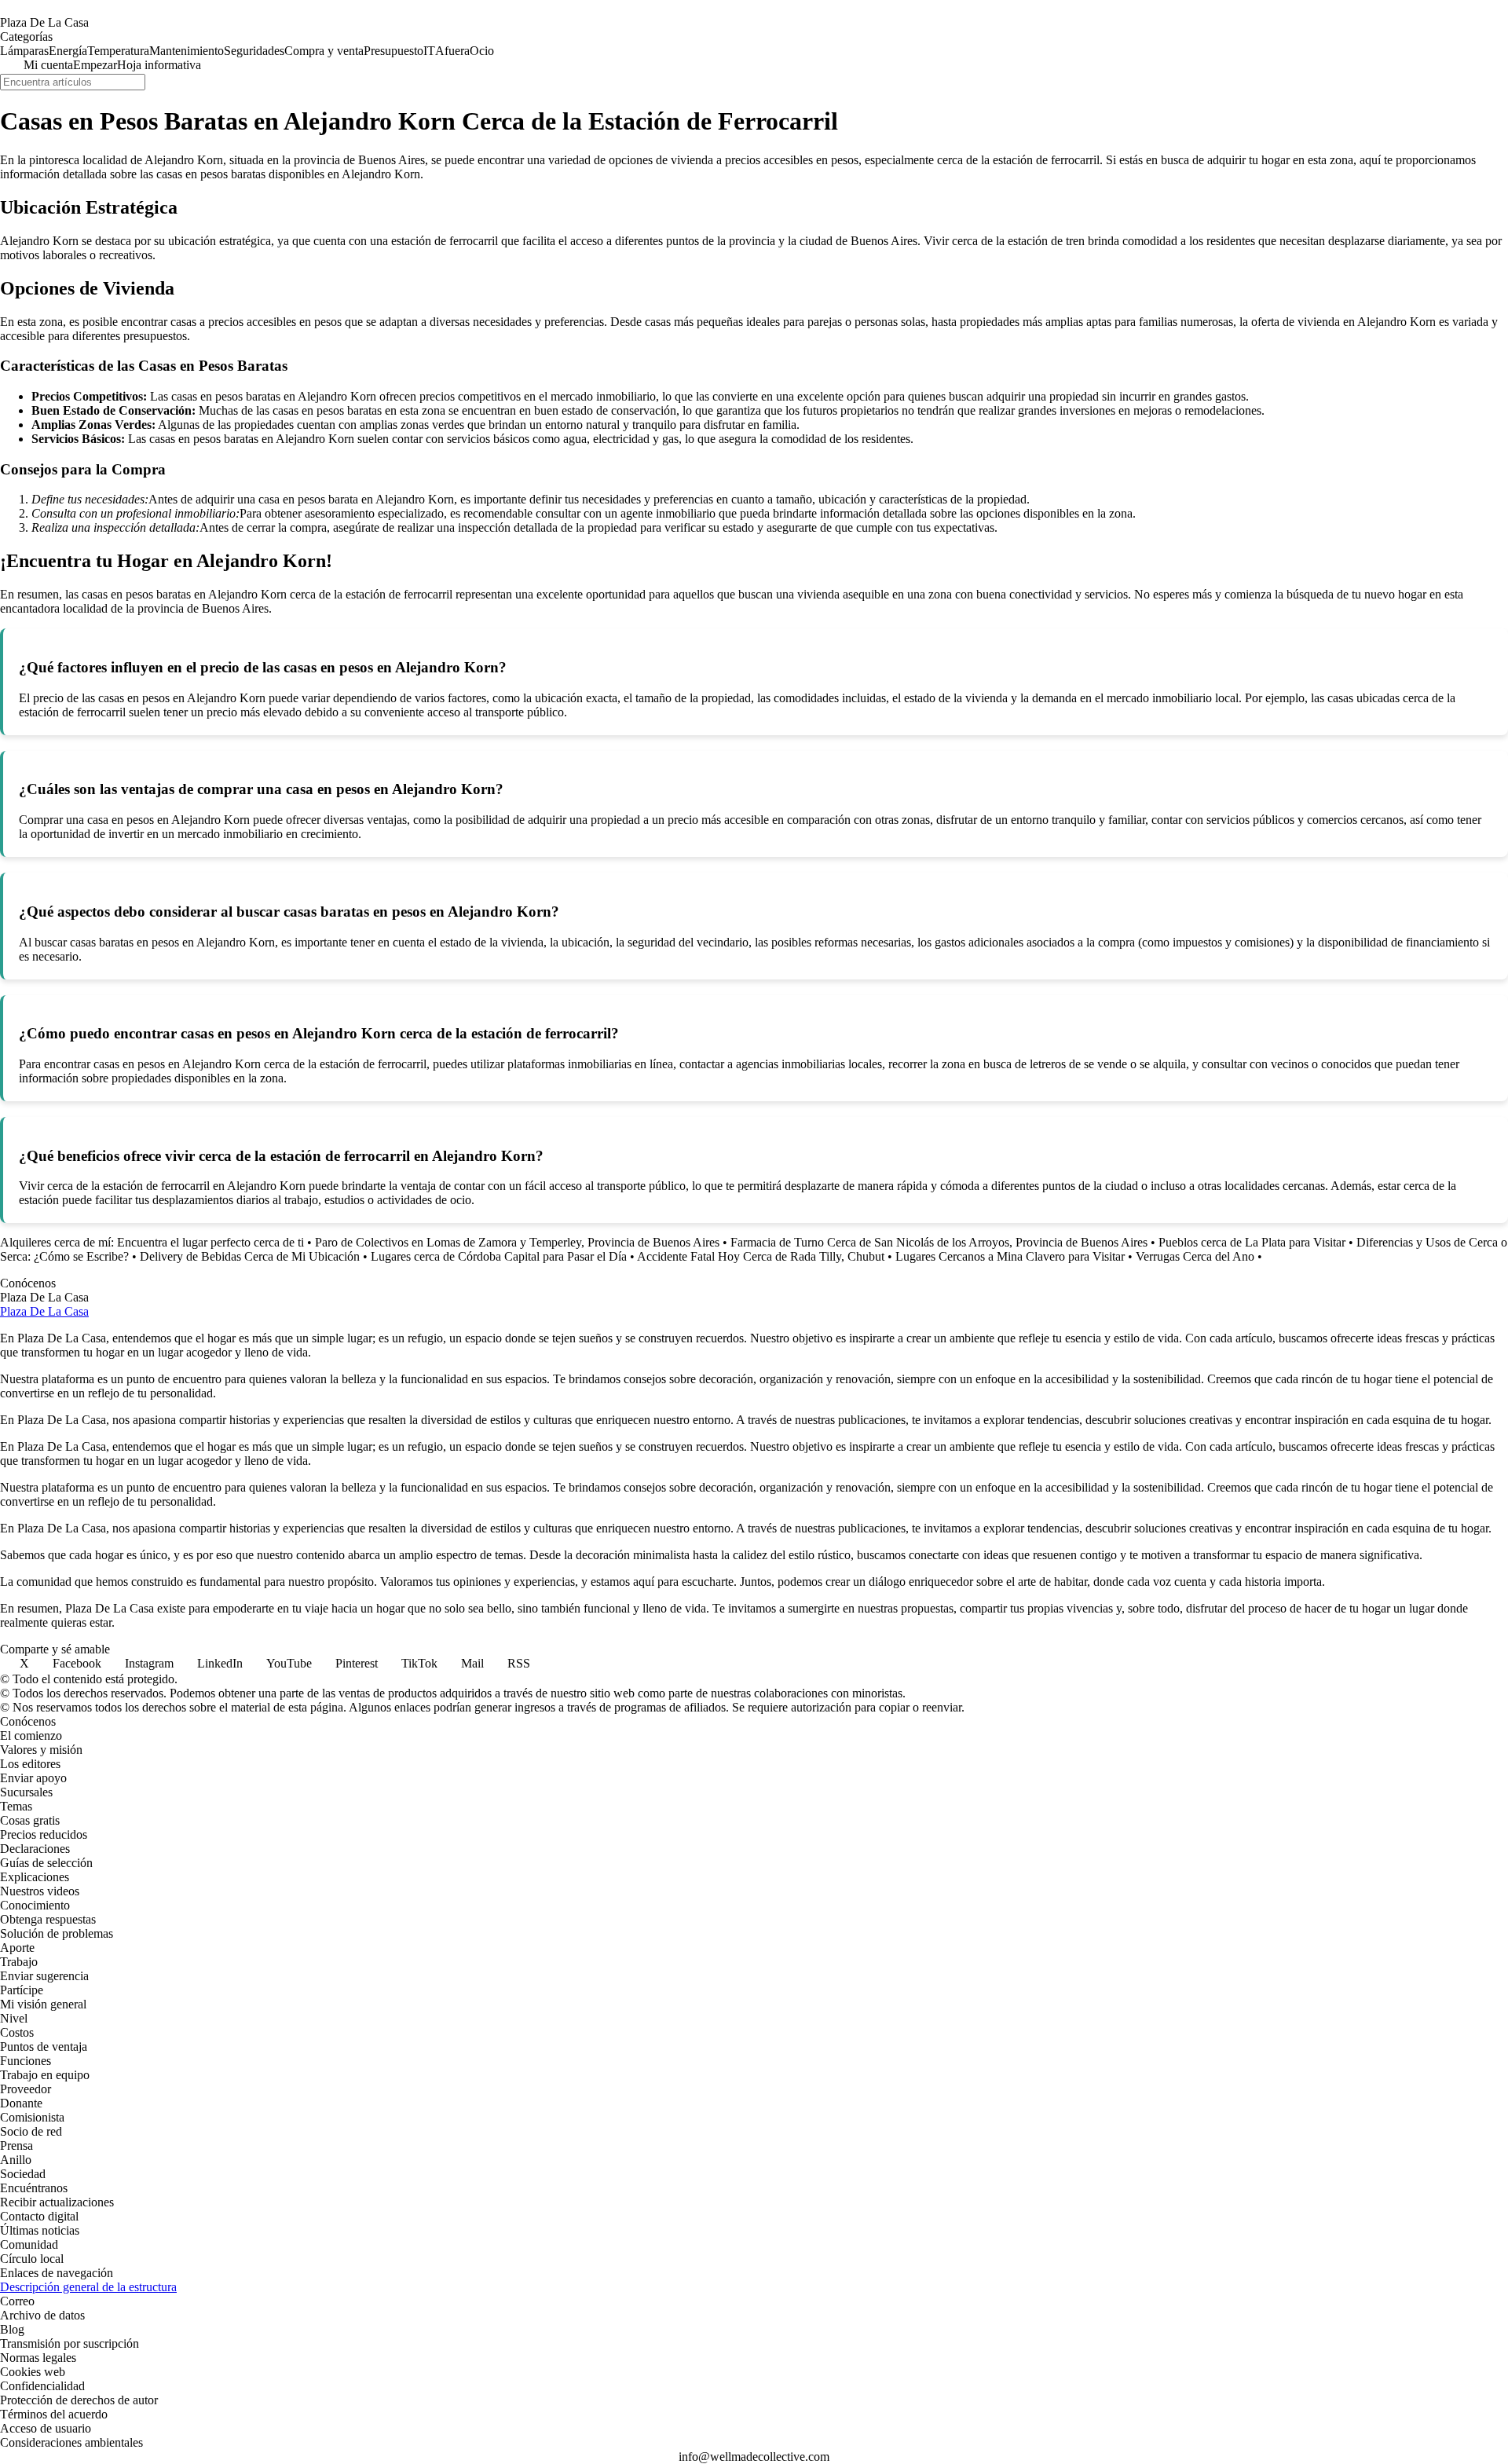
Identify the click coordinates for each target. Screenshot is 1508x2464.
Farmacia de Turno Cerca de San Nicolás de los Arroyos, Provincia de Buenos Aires (939, 1242)
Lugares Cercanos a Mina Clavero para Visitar (1010, 1256)
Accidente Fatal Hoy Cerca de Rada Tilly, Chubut (761, 1256)
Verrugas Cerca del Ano (1195, 1256)
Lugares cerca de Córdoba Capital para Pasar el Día (499, 1256)
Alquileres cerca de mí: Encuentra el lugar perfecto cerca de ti (152, 1242)
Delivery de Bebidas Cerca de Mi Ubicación (250, 1256)
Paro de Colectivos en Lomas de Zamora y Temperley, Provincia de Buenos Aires (517, 1242)
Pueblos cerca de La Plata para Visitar (1252, 1242)
